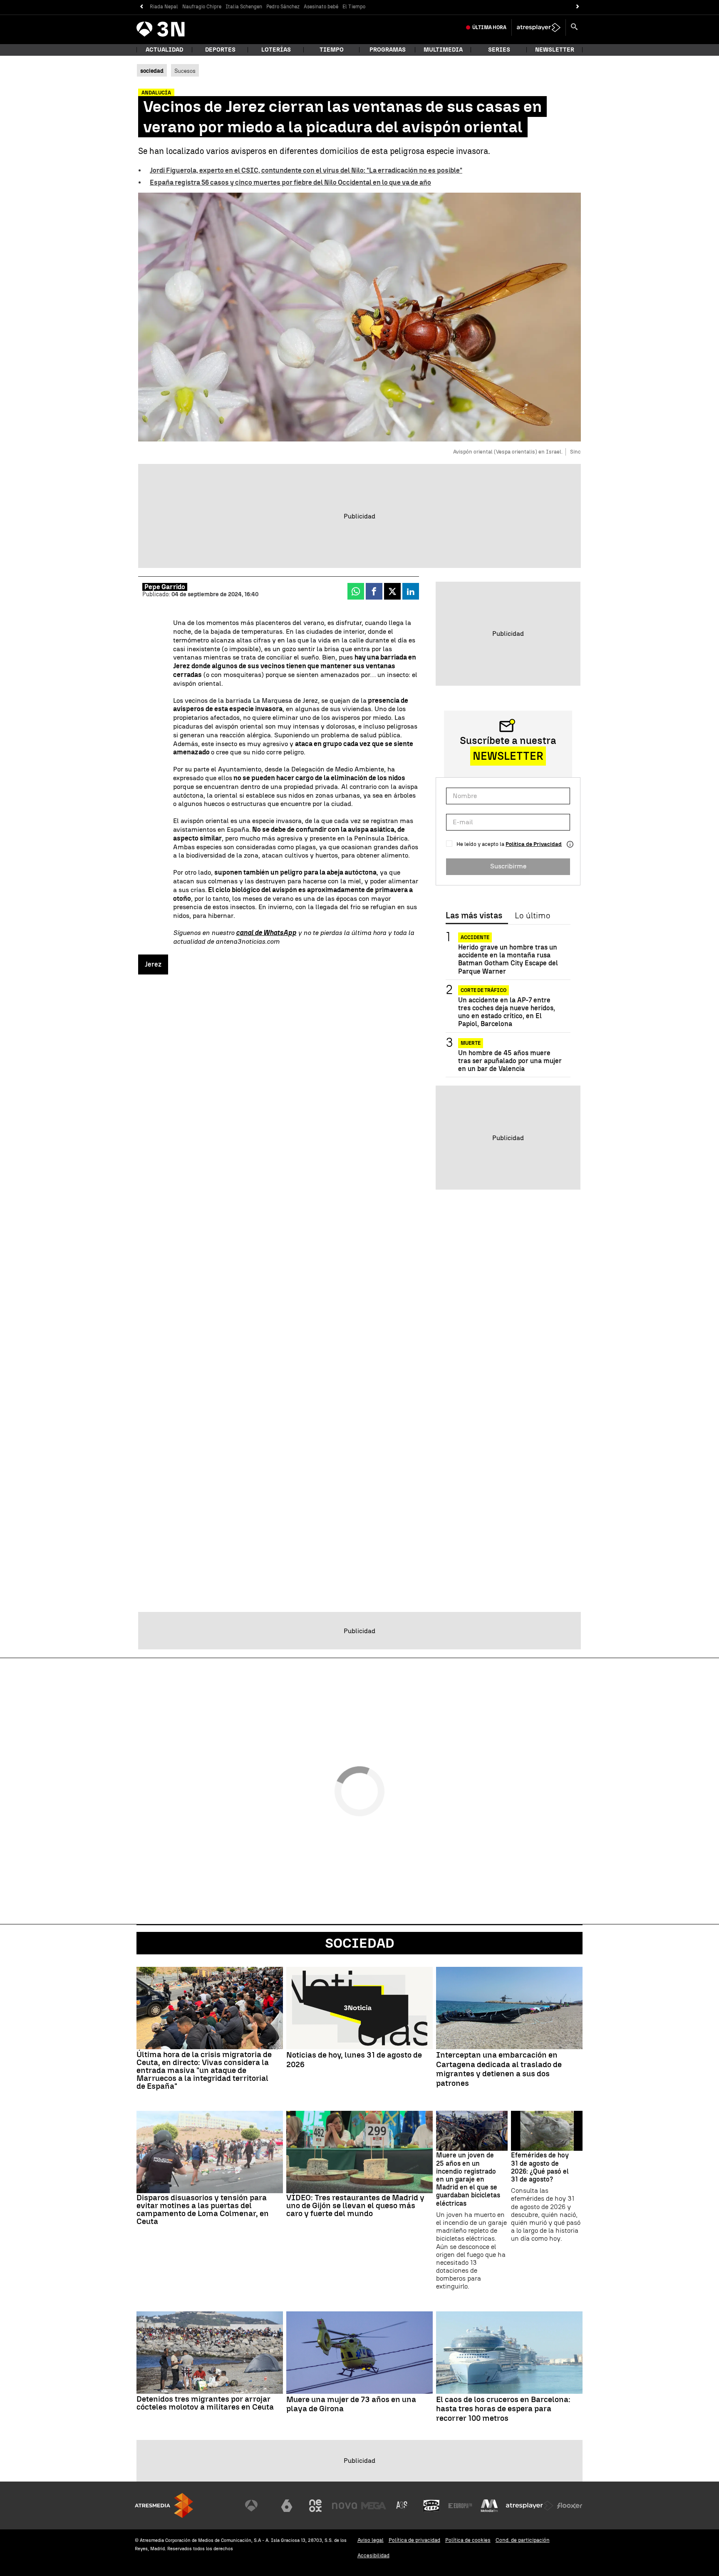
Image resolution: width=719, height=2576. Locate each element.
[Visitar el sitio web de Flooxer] (570, 2506)
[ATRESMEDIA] (164, 2505)
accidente (475, 937)
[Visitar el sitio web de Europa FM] (460, 2506)
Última (489, 27)
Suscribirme (508, 866)
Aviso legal (371, 2540)
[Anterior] (141, 7)
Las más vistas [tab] (474, 916)
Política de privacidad (414, 2540)
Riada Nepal (164, 7)
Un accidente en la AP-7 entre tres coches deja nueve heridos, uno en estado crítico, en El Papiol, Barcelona (507, 1012)
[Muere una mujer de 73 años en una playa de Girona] (359, 2353)
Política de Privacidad (534, 844)
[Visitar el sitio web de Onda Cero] (431, 2506)
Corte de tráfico (483, 990)
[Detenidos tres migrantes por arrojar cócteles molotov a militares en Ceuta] (210, 2353)
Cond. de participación (523, 2540)
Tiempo (332, 50)
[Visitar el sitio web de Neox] (315, 2506)
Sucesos (185, 71)
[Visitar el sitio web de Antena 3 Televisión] (258, 2506)
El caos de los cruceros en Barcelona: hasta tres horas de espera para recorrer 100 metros (503, 2409)
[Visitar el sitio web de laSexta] (287, 2506)
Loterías (276, 50)
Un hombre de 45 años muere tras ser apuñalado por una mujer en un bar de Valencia (510, 1061)
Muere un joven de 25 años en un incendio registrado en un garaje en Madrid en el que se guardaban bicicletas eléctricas (468, 2179)
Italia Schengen (244, 7)
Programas (388, 50)
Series (499, 50)
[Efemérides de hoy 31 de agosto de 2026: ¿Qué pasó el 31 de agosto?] (547, 2131)
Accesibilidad (373, 2555)
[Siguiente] (578, 7)
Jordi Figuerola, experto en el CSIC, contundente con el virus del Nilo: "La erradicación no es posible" (306, 170)
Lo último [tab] (532, 916)
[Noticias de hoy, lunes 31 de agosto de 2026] (359, 2008)
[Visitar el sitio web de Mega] (374, 2506)
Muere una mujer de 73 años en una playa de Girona (351, 2404)
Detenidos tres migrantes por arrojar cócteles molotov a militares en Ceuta (205, 2403)
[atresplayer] (539, 27)
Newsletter (555, 50)
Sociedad (360, 1943)
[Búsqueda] (574, 27)
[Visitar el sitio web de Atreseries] (402, 2506)
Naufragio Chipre (202, 7)
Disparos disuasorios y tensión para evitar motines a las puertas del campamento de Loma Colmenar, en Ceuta (203, 2209)
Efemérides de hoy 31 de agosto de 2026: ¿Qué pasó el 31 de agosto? (540, 2167)
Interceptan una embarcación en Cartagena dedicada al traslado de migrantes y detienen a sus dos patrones (499, 2069)
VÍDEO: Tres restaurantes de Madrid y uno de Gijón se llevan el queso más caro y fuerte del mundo (355, 2205)
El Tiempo (354, 7)
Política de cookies (468, 2540)
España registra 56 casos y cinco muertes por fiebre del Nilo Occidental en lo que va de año (290, 182)
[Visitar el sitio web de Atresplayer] (530, 2506)
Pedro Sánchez (283, 7)
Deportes (220, 50)
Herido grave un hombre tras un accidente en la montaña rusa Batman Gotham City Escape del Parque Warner (508, 959)
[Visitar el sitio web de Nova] (345, 2506)
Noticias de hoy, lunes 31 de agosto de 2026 (354, 2060)
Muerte (471, 1043)
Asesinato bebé (321, 7)
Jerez (153, 964)
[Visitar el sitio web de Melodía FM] (489, 2506)
